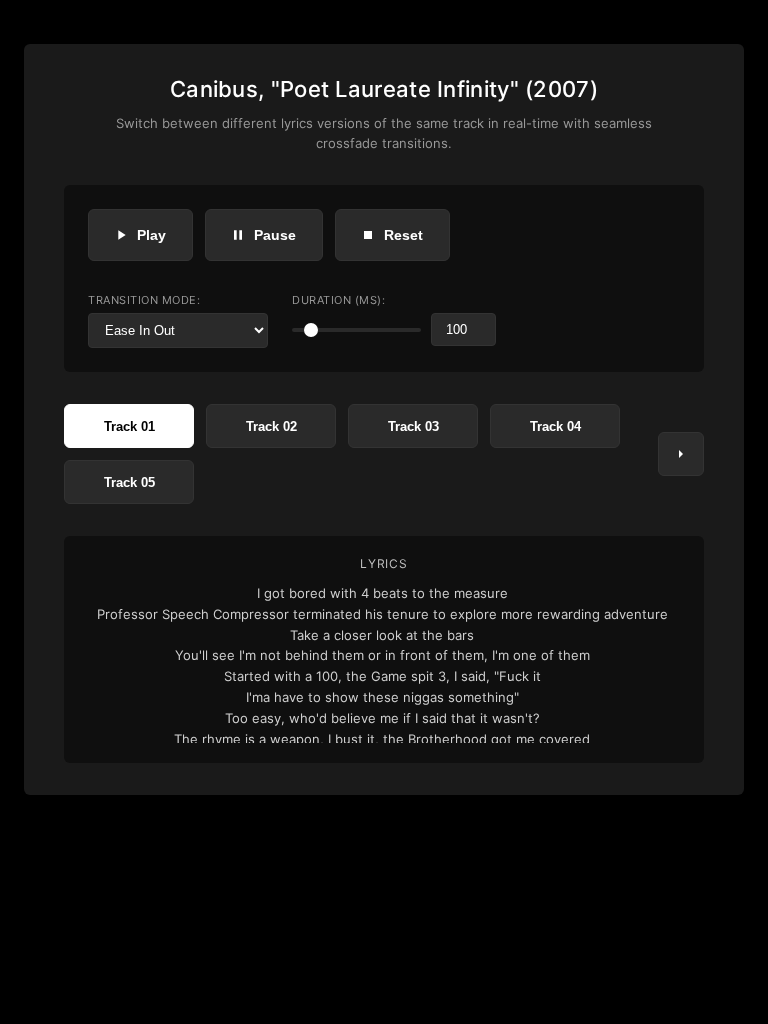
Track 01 (129, 426)
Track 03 (413, 426)
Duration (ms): (338, 300)
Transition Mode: (144, 300)
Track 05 (129, 482)
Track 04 (555, 426)
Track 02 (271, 426)
